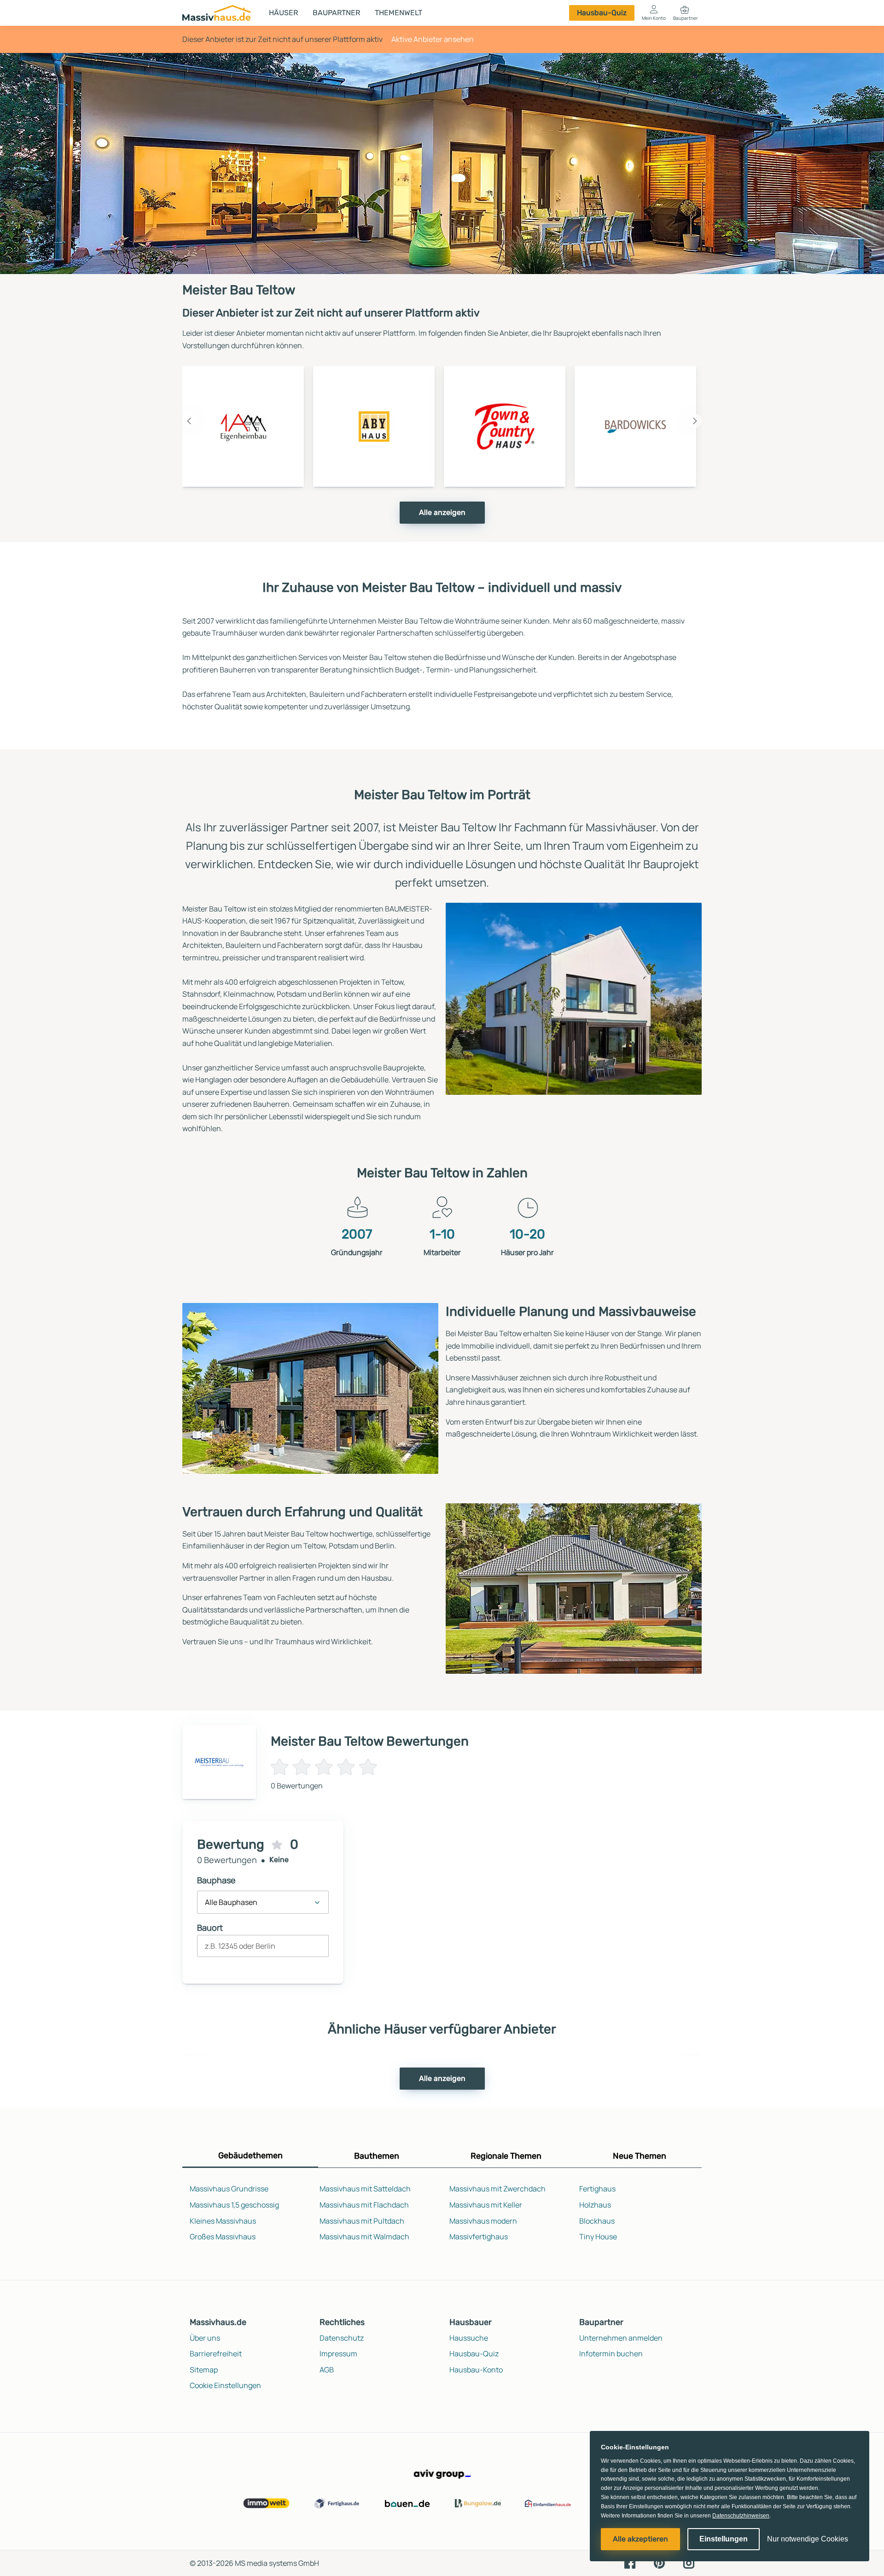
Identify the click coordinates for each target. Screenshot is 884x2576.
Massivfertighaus (479, 2237)
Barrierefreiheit (216, 2354)
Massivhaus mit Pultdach (362, 2221)
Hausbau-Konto (476, 2370)
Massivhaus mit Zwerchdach (497, 2189)
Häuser (283, 13)
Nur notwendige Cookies (808, 2539)
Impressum (338, 2354)
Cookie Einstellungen (225, 2385)
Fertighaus (597, 2189)
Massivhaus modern (483, 2221)
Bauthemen (377, 2156)
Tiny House (598, 2237)
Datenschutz (342, 2338)
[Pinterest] (659, 2563)
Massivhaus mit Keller (486, 2205)
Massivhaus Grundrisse (229, 2189)
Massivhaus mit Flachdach (364, 2205)
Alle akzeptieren (640, 2539)
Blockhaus (597, 2221)
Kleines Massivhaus (223, 2221)
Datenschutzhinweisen (741, 2516)
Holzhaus (595, 2205)
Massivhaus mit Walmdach (364, 2237)
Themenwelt (398, 13)
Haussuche (469, 2338)
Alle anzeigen (442, 512)
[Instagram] (689, 2563)
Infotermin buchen (611, 2354)
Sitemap (204, 2370)
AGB (327, 2370)
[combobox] (263, 1950)
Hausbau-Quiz (602, 13)
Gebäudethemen (250, 2155)
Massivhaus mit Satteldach (365, 2189)
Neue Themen (640, 2156)
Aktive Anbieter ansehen (433, 39)
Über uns (205, 2338)
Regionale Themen (506, 2156)
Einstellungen (724, 2539)
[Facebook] (630, 2563)
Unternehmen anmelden (621, 2338)
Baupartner (336, 13)
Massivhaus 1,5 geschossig (234, 2205)
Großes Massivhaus (223, 2237)
